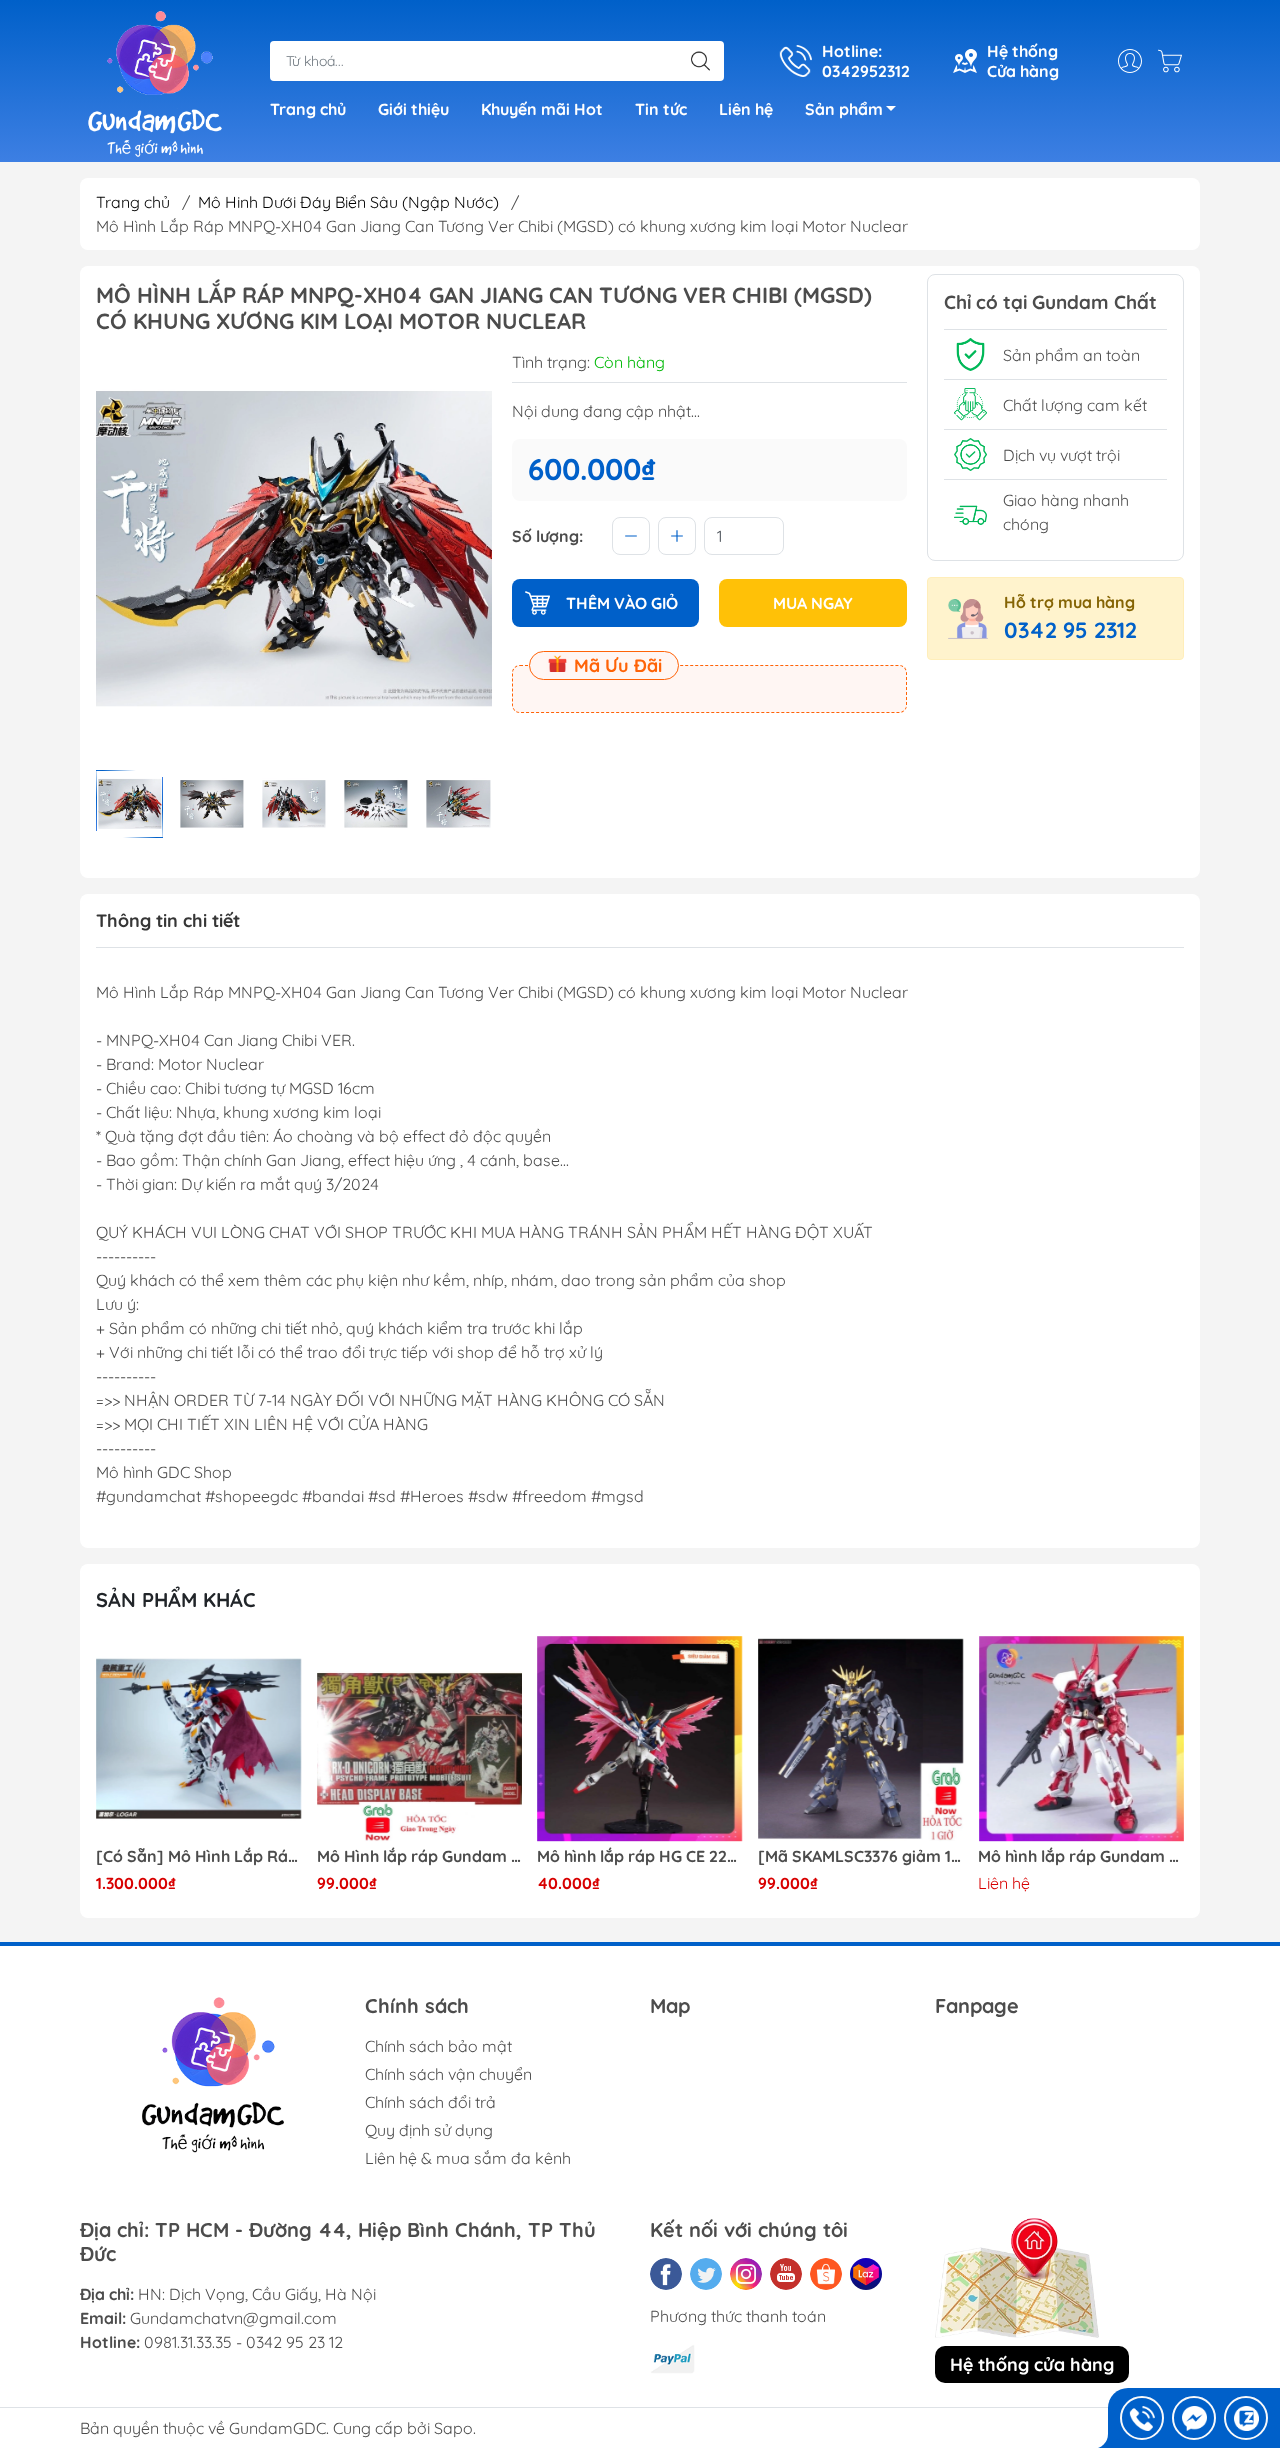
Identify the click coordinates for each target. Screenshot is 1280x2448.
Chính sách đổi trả (430, 2102)
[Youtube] (786, 2274)
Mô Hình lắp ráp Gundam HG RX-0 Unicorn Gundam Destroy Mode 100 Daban (420, 1856)
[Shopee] (826, 2274)
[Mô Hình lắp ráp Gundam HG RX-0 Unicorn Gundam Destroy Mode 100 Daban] (420, 1739)
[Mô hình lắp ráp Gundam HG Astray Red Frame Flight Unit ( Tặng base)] (1081, 1739)
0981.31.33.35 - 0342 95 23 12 (243, 2342)
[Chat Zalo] (1246, 2418)
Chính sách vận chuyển (448, 2074)
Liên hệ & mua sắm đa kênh (468, 2158)
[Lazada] (866, 2274)
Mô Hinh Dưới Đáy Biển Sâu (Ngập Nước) (348, 202)
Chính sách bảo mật (438, 2046)
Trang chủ (308, 109)
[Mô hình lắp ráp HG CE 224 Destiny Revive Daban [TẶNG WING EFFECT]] (640, 1739)
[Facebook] (666, 2274)
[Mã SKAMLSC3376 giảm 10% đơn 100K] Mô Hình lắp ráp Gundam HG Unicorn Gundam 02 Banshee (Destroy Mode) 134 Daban (861, 1856)
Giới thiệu (413, 109)
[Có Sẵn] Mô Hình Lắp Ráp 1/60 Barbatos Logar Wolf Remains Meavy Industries (199, 1856)
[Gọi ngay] (1142, 2418)
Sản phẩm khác (176, 1599)
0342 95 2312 (1070, 630)
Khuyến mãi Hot (542, 109)
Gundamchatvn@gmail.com (233, 2318)
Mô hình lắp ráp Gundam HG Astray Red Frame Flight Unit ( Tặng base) (1081, 1856)
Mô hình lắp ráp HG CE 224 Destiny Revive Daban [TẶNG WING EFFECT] (640, 1856)
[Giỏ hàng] (1175, 61)
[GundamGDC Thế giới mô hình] (155, 83)
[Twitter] (706, 2274)
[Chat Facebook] (1194, 2418)
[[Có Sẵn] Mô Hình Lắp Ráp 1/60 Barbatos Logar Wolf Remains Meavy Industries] (199, 1739)
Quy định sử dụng (429, 2130)
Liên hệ (746, 109)
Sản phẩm (844, 109)
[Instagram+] (746, 2274)
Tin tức (661, 109)
